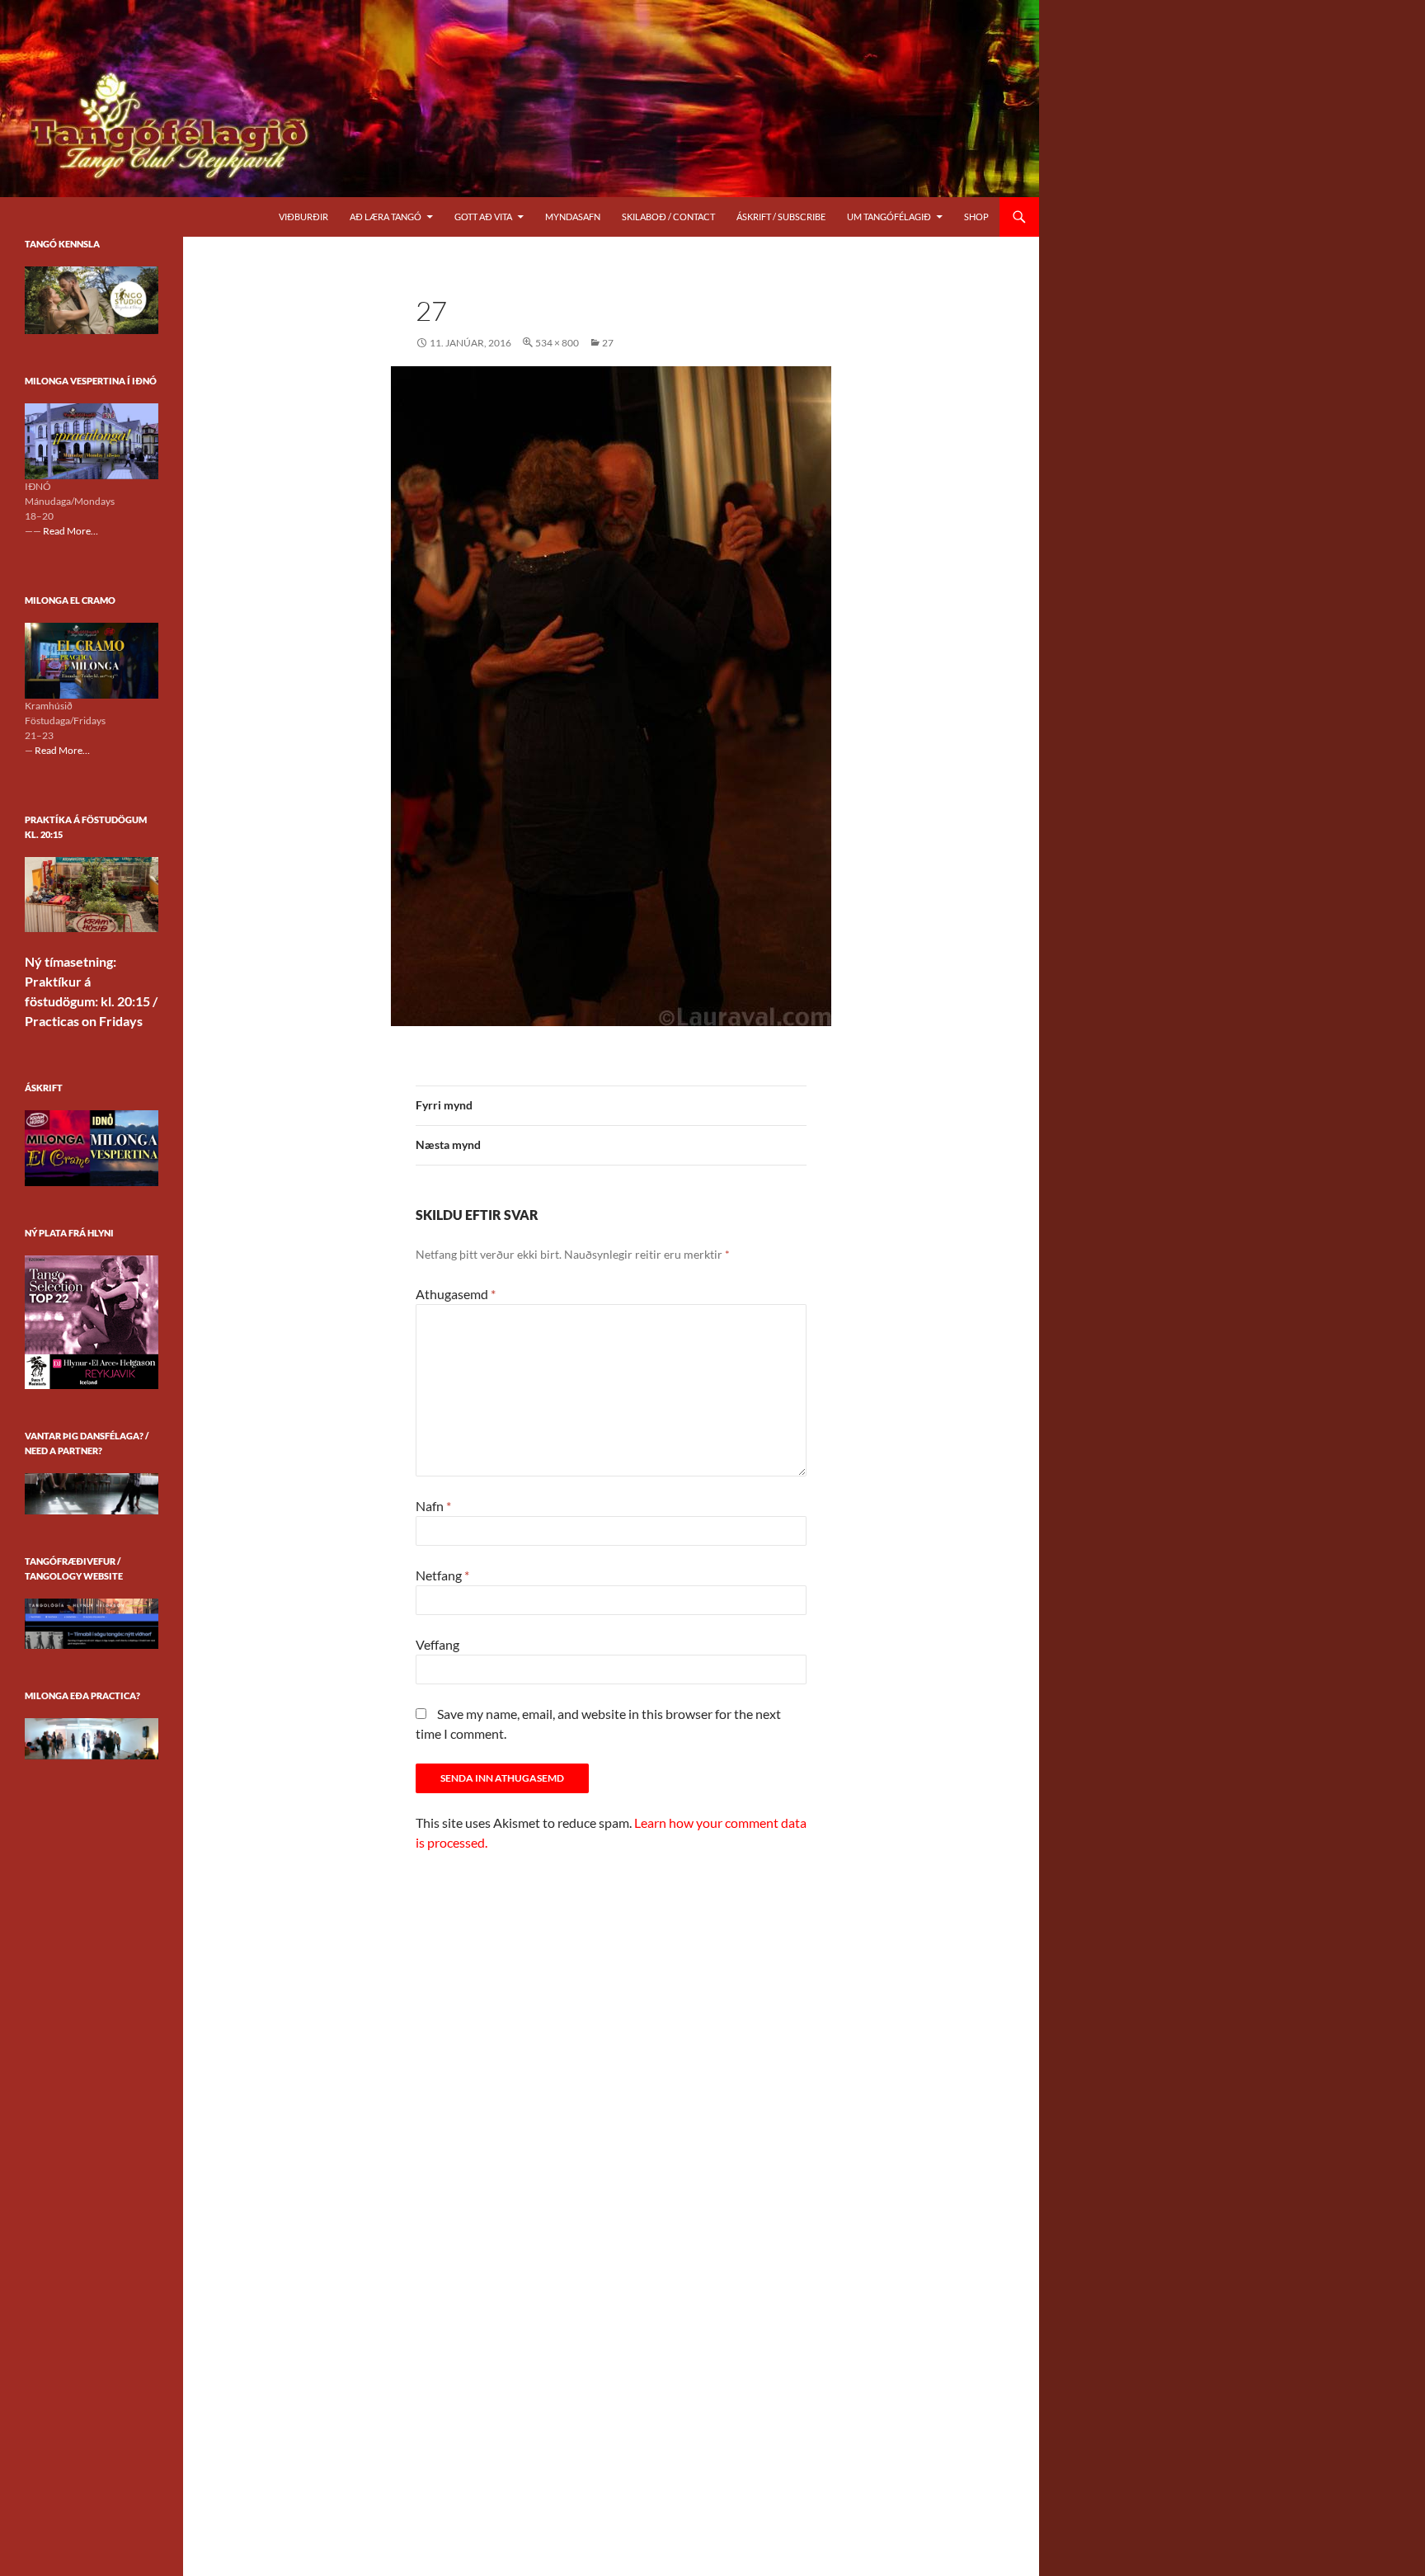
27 (608, 343)
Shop (976, 217)
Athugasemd (456, 1294)
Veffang (437, 1644)
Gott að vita (483, 217)
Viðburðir (303, 217)
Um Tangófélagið (889, 217)
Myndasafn (573, 217)
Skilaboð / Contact (668, 217)
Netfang (442, 1575)
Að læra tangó (386, 217)
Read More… (71, 532)
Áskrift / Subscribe (781, 217)
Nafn (433, 1506)
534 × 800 (557, 343)
